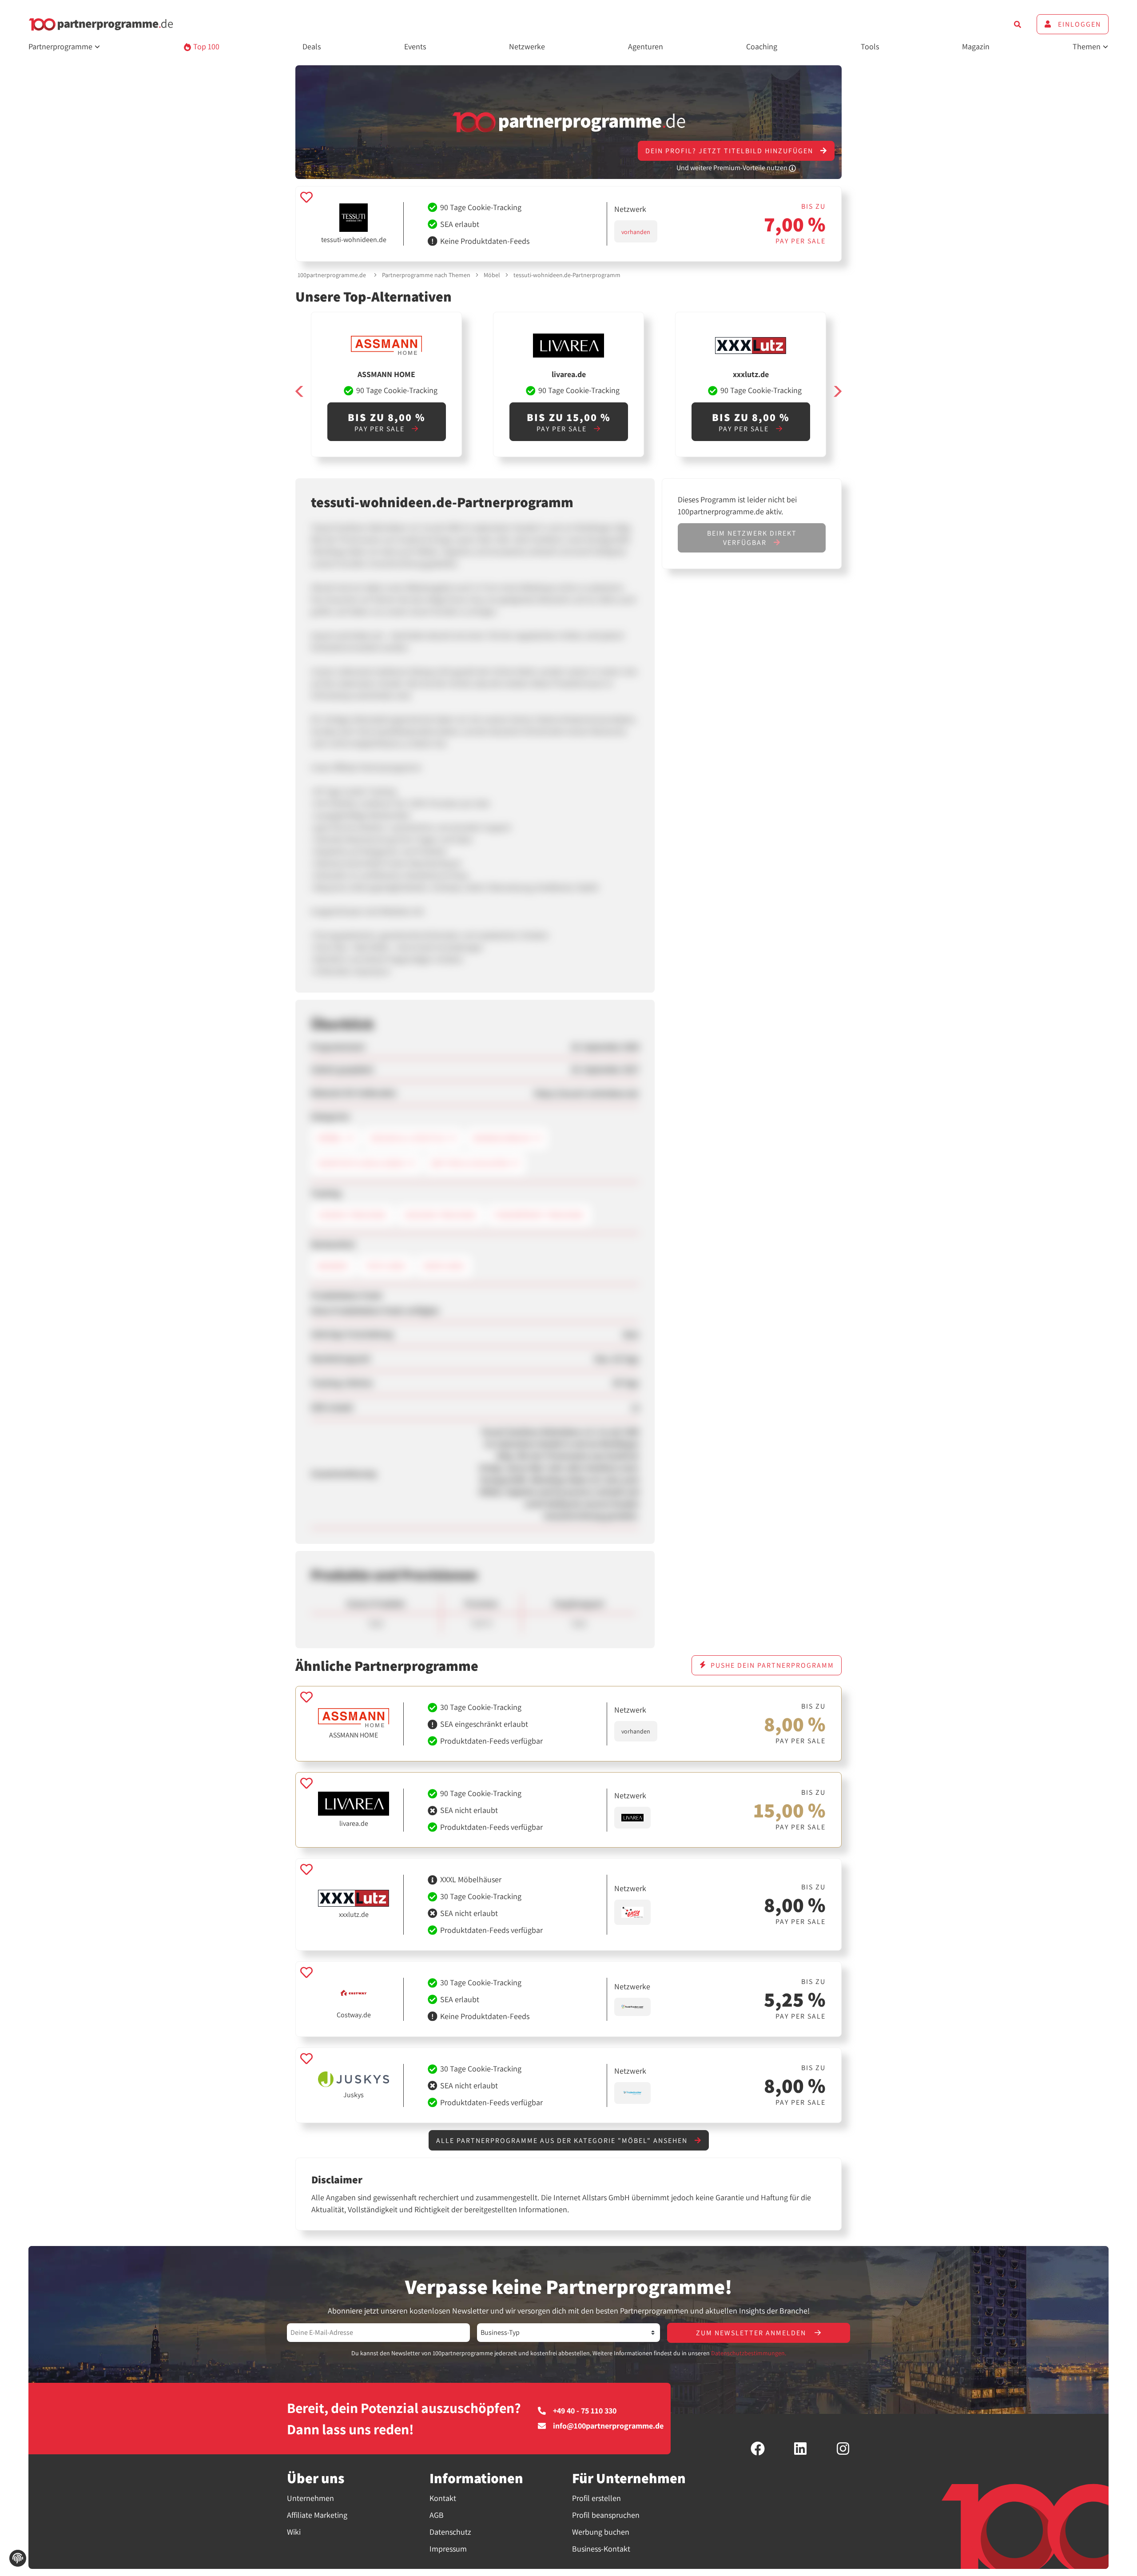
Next (837, 392)
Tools (870, 46)
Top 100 (205, 46)
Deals (312, 46)
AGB (437, 2515)
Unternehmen (310, 2498)
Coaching (762, 46)
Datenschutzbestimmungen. (749, 2353)
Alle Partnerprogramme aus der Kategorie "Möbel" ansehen (563, 2141)
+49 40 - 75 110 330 (585, 2411)
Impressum (448, 2549)
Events (415, 46)
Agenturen (646, 46)
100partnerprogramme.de (332, 275)
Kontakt (443, 2498)
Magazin (976, 46)
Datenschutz (450, 2532)
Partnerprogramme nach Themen (426, 275)
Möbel (492, 275)
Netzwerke (527, 46)
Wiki (294, 2532)
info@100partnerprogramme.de (608, 2426)
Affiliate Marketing (317, 2515)
